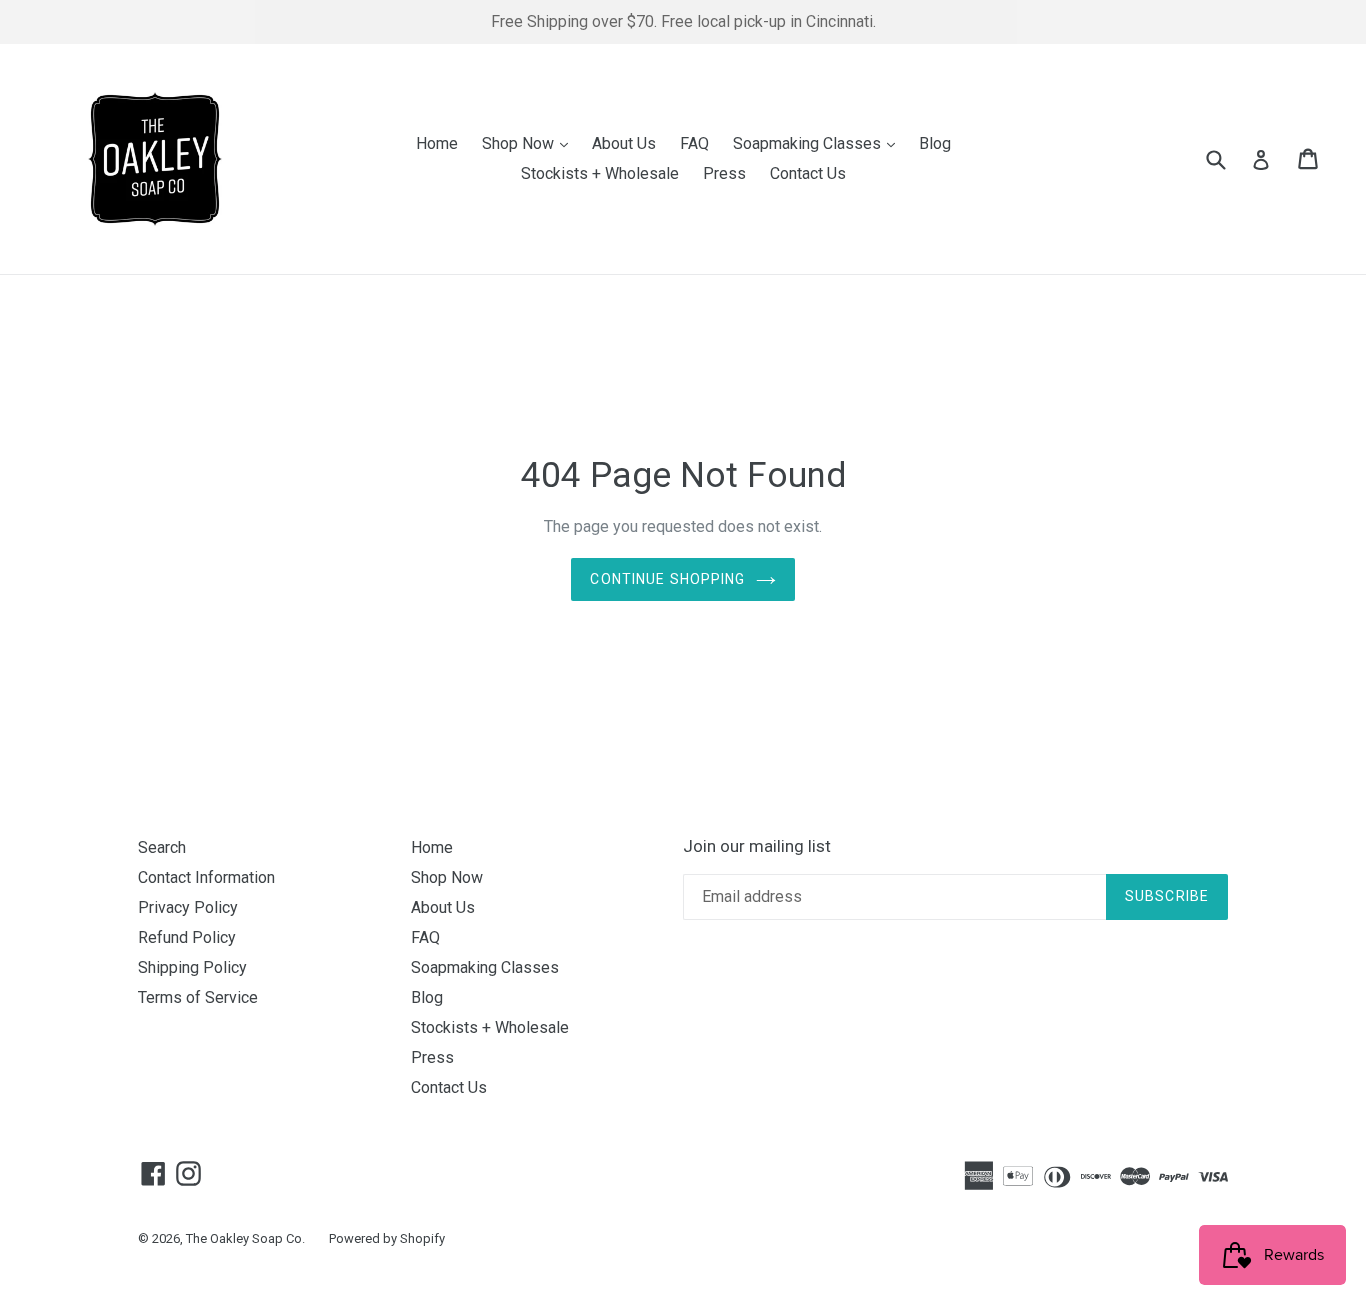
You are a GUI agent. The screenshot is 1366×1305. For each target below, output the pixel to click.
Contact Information (206, 877)
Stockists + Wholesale (600, 173)
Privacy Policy (188, 907)
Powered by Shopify (387, 1238)
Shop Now (530, 143)
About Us (624, 143)
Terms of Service (198, 997)
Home (437, 143)
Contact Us (808, 173)
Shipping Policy (192, 967)
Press (724, 173)
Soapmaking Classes (819, 143)
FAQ (694, 143)
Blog (935, 143)
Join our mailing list (757, 846)
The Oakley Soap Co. (245, 1238)
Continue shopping (667, 579)
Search (162, 847)
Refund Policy (187, 937)
